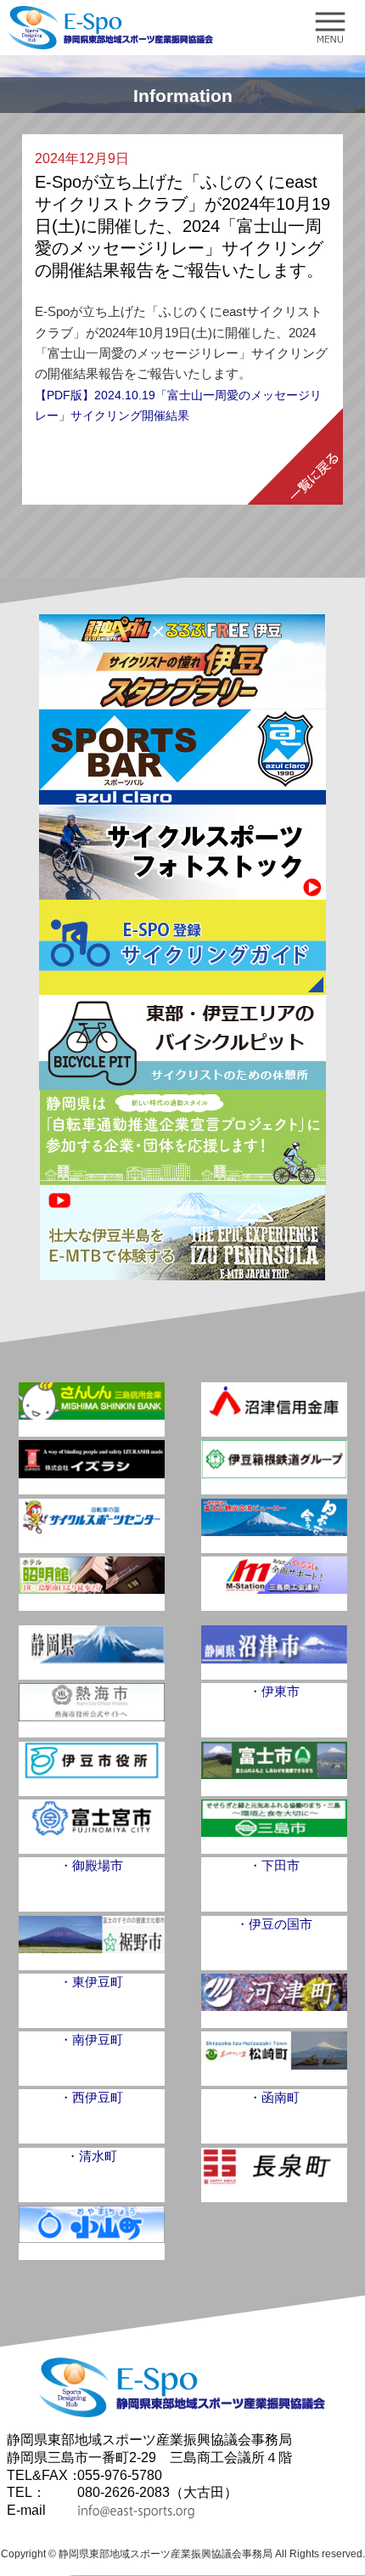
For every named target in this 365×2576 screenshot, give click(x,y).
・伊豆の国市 (274, 1924)
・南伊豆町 (91, 2039)
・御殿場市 (91, 1865)
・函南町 (274, 2097)
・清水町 (92, 2156)
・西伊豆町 (91, 2097)
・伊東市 (274, 1691)
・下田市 (274, 1865)
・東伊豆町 (91, 1982)
